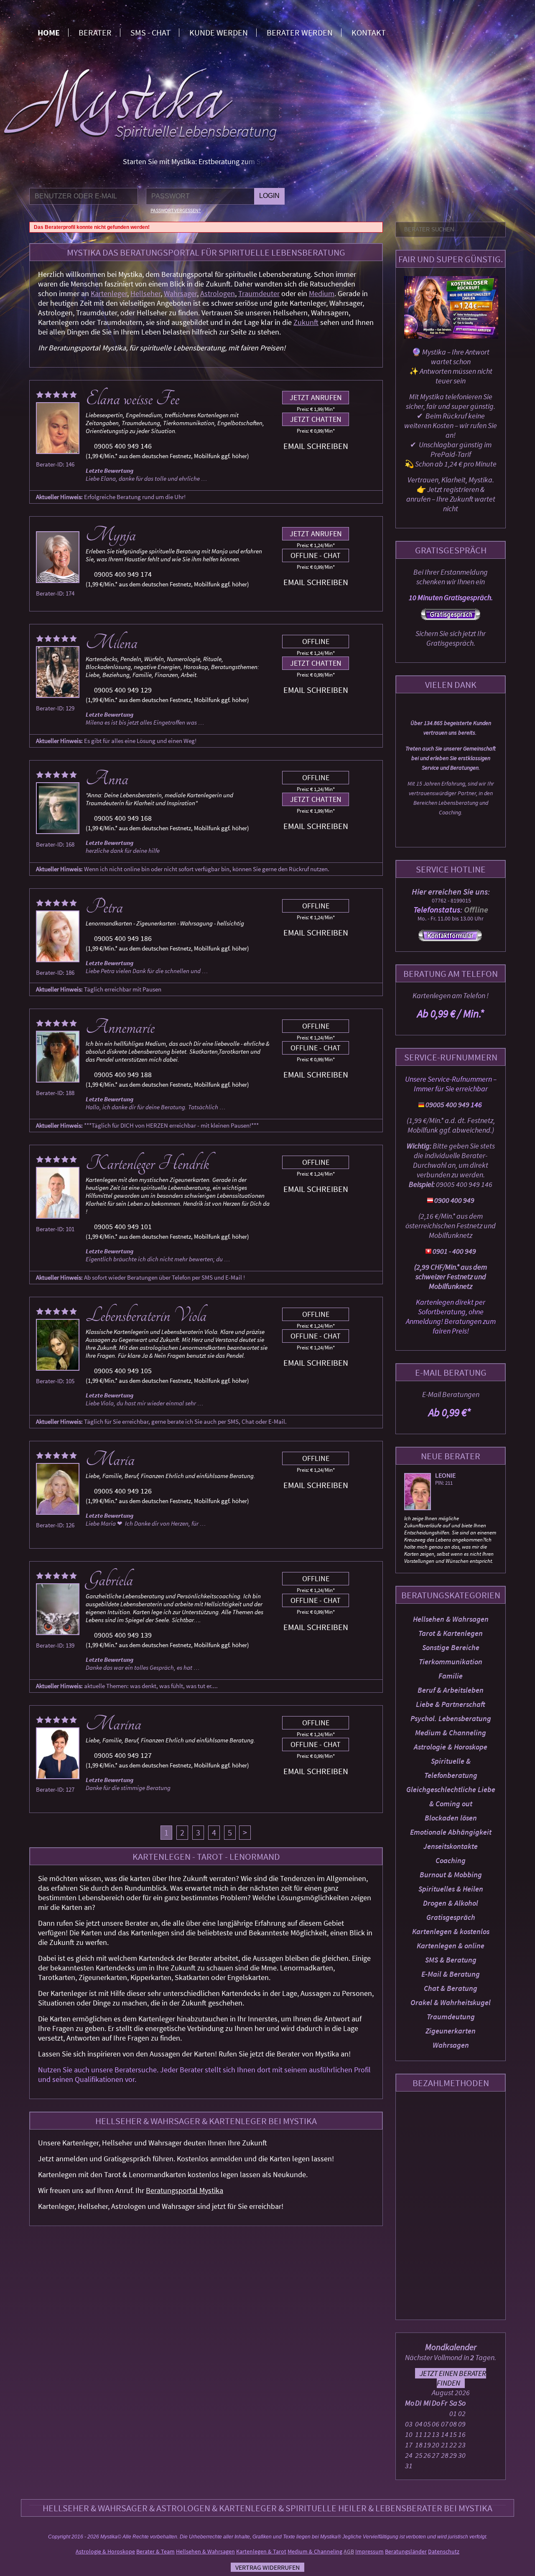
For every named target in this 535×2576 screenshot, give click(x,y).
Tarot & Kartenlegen (451, 1633)
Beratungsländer (406, 2551)
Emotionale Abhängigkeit (451, 1832)
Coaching (451, 1860)
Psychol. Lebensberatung (451, 1718)
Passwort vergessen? (176, 210)
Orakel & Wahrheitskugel (451, 2002)
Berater (95, 32)
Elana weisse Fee (132, 399)
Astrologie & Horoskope (451, 1747)
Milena (112, 643)
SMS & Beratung (451, 1960)
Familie (451, 1676)
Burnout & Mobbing (451, 1875)
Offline (316, 641)
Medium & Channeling (451, 1733)
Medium (322, 293)
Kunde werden (219, 32)
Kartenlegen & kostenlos (451, 1931)
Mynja (111, 535)
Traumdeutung (451, 2017)
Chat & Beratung (451, 1988)
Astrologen (218, 293)
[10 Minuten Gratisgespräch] (451, 617)
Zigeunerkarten (451, 2031)
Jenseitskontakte (451, 1846)
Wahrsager (180, 293)
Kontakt (369, 32)
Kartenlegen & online (451, 1946)
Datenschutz (444, 2551)
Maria (110, 1460)
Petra (104, 907)
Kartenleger (109, 293)
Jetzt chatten (316, 419)
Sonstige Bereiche (451, 1647)
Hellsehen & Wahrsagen (451, 1619)
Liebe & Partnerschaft (451, 1704)
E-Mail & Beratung (451, 1974)
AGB (349, 2551)
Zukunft (306, 322)
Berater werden (300, 32)
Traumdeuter (259, 293)
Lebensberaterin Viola (146, 1316)
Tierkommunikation (451, 1662)
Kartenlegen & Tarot (261, 2551)
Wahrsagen (451, 2045)
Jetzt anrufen (316, 397)
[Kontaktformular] (450, 939)
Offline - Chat (316, 555)
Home (49, 32)
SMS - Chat (150, 32)
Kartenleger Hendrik (147, 1164)
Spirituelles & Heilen (451, 1889)
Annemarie (120, 1027)
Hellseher (145, 293)
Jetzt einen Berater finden (453, 2378)
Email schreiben (316, 446)
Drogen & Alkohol (451, 1903)
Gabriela (109, 1580)
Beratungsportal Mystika (185, 2190)
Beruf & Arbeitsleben (451, 1690)
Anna (107, 779)
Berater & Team (155, 2551)
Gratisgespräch (451, 1917)
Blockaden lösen (451, 1818)
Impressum (369, 2551)
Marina (113, 1724)
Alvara (446, 1475)
